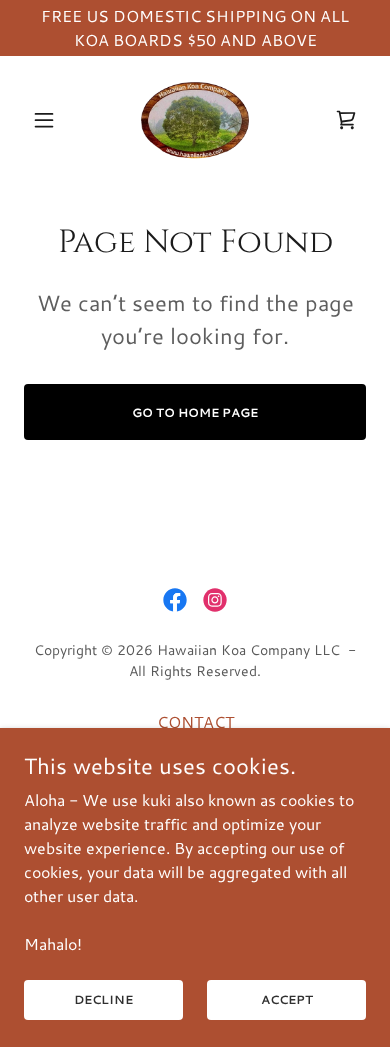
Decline (103, 999)
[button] (49, 120)
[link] (195, 120)
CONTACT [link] (195, 721)
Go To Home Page (195, 412)
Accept (287, 999)
